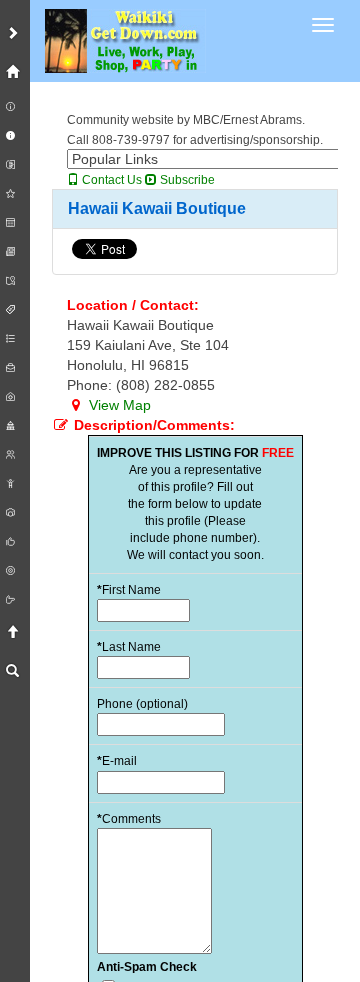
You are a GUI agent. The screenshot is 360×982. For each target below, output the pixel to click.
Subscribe (186, 180)
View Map (118, 405)
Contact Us (110, 180)
